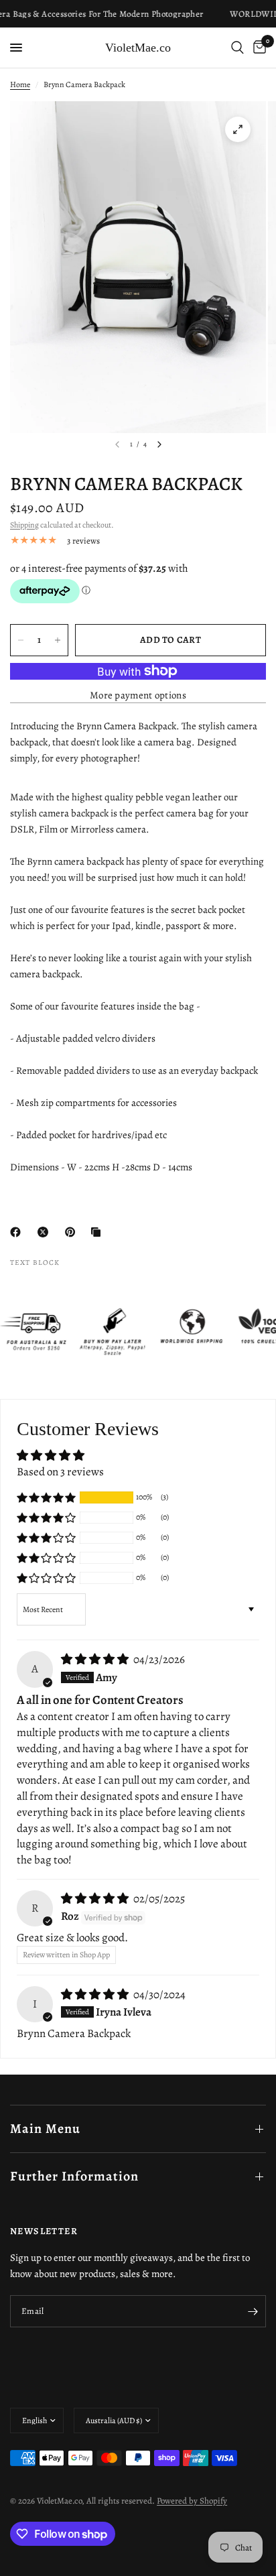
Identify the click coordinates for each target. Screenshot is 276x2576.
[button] (46, 1497)
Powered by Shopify (192, 2501)
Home (20, 84)
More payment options (138, 695)
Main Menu (45, 2129)
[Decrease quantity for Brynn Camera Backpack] (21, 640)
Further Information (74, 2176)
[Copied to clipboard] (98, 1232)
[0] (257, 48)
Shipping (24, 525)
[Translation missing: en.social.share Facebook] (18, 1232)
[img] (96, 1659)
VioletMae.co (138, 48)
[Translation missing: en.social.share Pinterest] (73, 1232)
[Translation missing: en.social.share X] (46, 1232)
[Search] (237, 48)
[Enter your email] (253, 2311)
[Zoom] (238, 129)
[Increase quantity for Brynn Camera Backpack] (58, 640)
